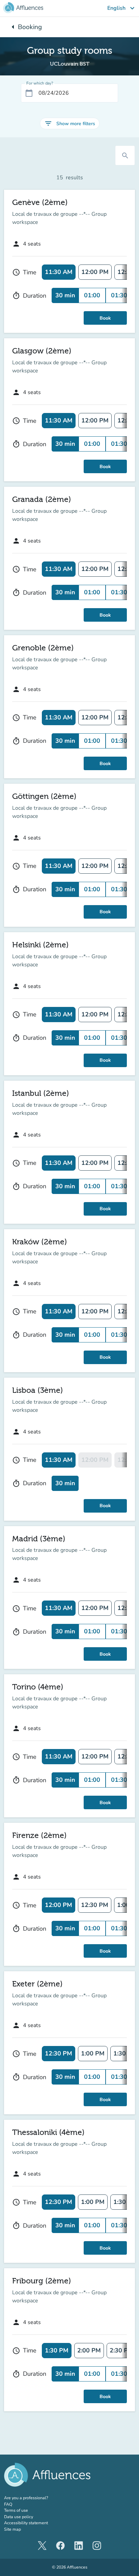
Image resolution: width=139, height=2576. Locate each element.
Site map (12, 2529)
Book (105, 318)
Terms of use (16, 2510)
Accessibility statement (26, 2523)
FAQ (8, 2504)
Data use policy (19, 2517)
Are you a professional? (35, 2498)
